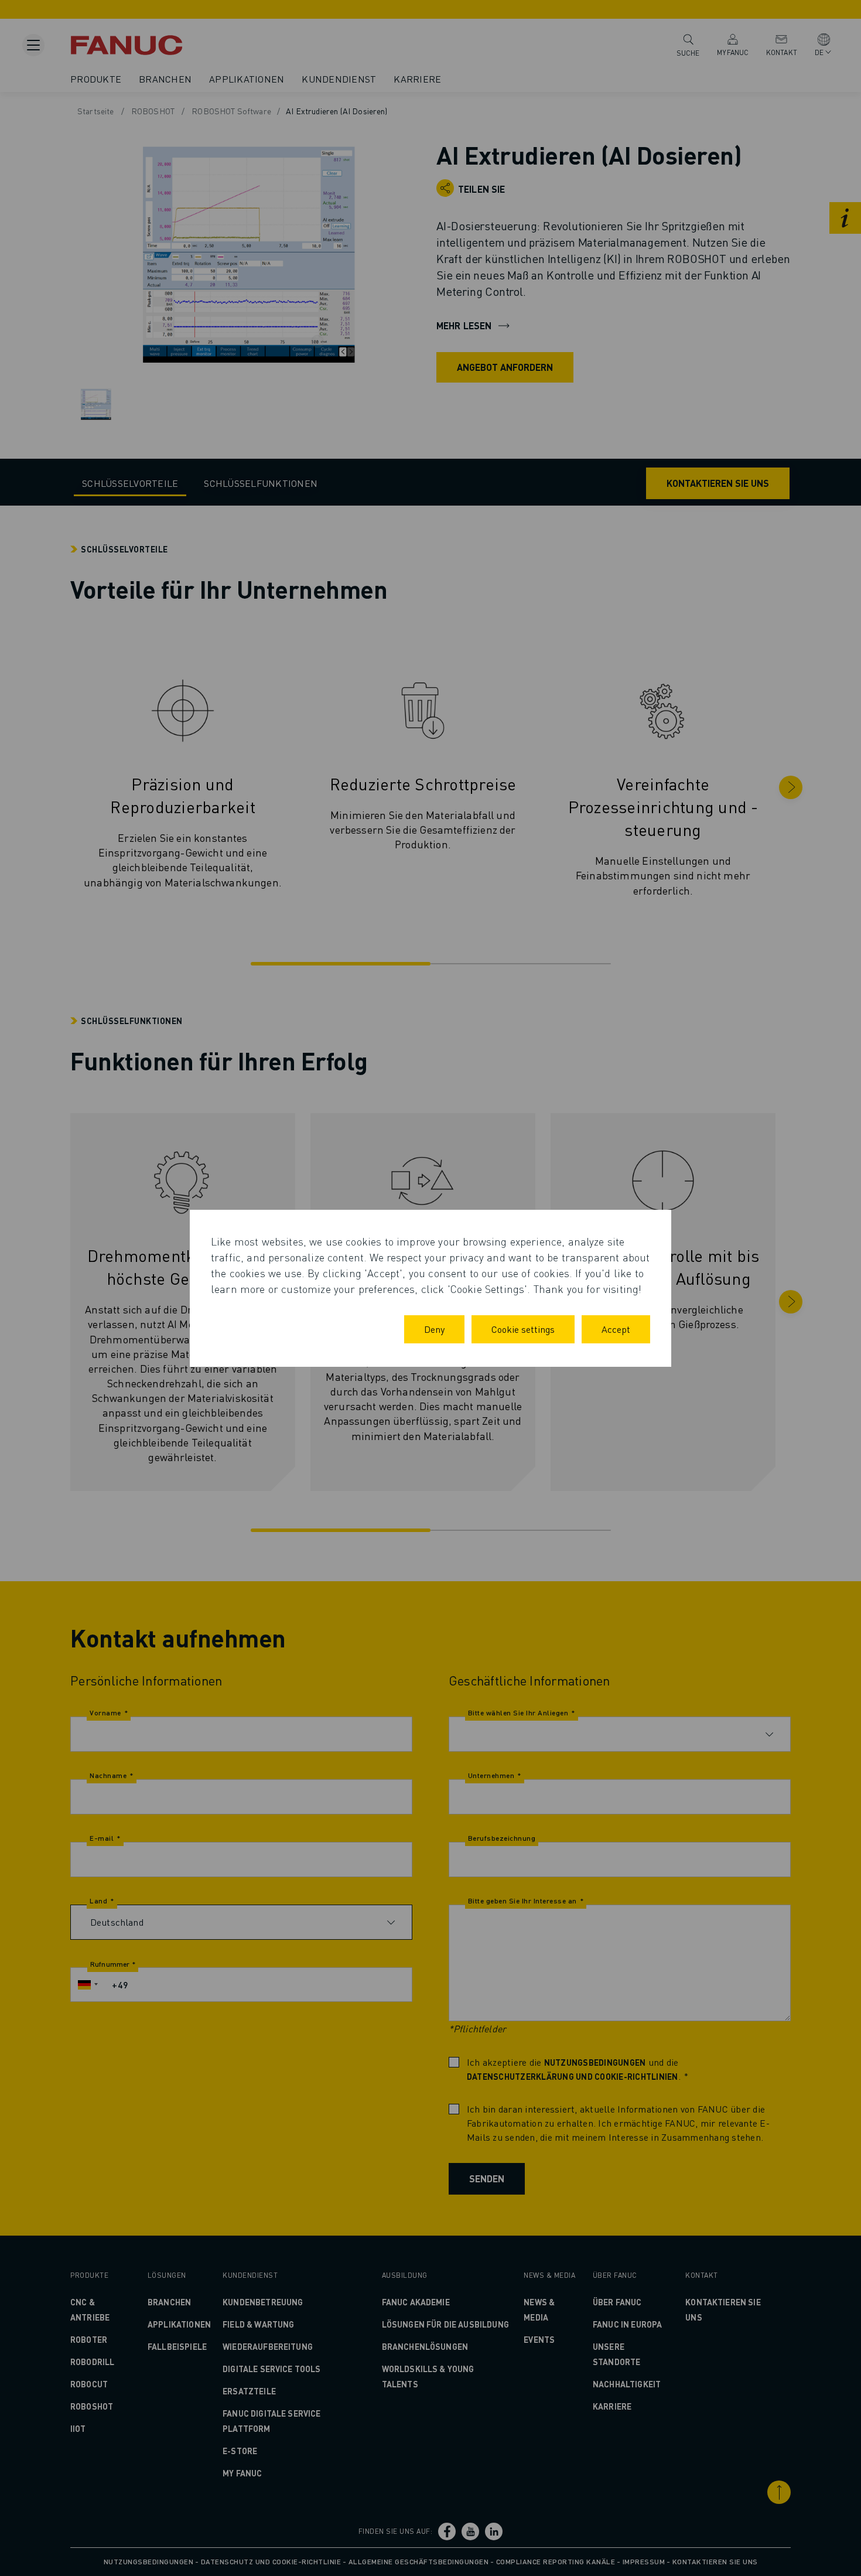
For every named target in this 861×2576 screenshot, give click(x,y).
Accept (616, 1329)
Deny (434, 1329)
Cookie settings (523, 1329)
